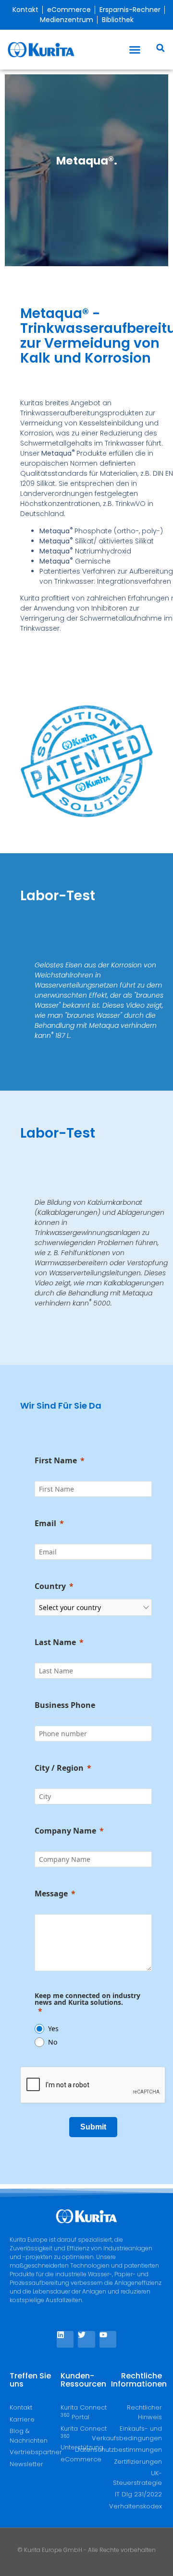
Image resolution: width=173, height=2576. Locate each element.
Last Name (55, 1642)
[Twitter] (86, 2339)
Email (45, 1523)
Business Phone (65, 1705)
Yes (53, 2029)
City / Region (59, 1768)
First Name (56, 1460)
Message (51, 1894)
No (53, 2042)
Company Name (65, 1831)
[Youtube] (108, 2339)
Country (50, 1586)
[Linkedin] (65, 2339)
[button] (135, 50)
